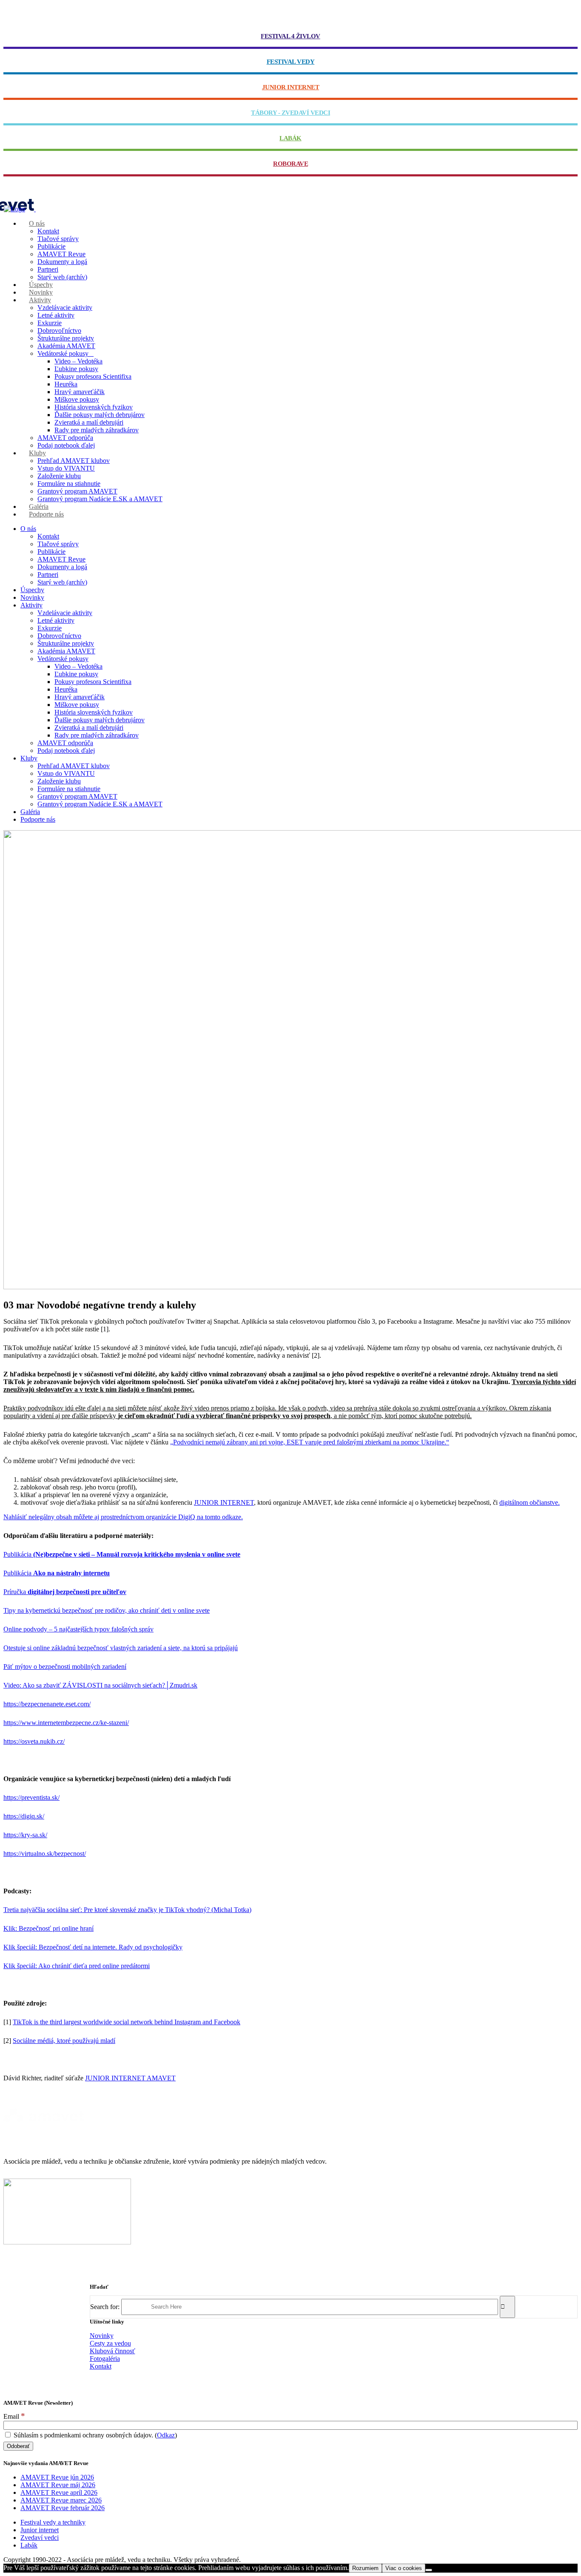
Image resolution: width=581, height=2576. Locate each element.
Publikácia (122, 1554)
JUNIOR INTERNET (291, 87)
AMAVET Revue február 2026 (63, 2508)
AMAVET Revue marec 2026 (61, 2500)
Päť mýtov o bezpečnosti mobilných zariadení (65, 1667)
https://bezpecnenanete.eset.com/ (47, 1704)
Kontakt (101, 2366)
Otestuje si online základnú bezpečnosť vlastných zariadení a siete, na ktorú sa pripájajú (121, 1648)
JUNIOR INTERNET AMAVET (130, 2078)
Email (14, 2416)
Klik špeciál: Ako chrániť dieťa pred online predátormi (77, 1966)
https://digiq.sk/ (24, 1816)
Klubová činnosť (112, 2351)
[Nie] (429, 2570)
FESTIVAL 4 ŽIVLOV (290, 36)
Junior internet (40, 2530)
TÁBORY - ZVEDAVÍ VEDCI (290, 113)
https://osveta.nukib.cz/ (34, 1741)
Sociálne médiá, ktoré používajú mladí (64, 2041)
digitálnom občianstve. (530, 1502)
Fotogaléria (105, 2359)
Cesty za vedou (110, 2343)
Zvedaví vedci (40, 2538)
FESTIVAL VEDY (291, 62)
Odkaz (166, 2435)
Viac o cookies (404, 2568)
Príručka (65, 1592)
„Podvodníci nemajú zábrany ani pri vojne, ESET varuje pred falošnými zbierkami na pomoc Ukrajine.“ (310, 1442)
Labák (29, 2545)
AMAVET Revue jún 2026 (57, 2477)
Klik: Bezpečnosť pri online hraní (48, 1928)
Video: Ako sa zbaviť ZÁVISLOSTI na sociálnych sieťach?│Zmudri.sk (100, 1685)
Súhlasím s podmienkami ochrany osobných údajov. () (94, 2435)
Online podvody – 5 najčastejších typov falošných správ (78, 1629)
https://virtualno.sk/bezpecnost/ (45, 1854)
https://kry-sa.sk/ (25, 1835)
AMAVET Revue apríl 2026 (59, 2492)
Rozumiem (365, 2568)
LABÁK (290, 138)
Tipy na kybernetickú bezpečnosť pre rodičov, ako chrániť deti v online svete (107, 1610)
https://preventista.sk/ (31, 1797)
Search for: (105, 2306)
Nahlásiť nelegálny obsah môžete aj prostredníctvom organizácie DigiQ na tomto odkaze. (123, 1517)
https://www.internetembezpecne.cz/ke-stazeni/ (66, 1723)
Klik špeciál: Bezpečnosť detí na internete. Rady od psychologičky (93, 1947)
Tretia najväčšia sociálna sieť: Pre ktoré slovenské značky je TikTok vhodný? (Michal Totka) (127, 1910)
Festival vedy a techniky (53, 2522)
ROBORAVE (290, 164)
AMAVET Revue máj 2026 (58, 2485)
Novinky (102, 2336)
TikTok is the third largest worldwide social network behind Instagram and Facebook (127, 2022)
